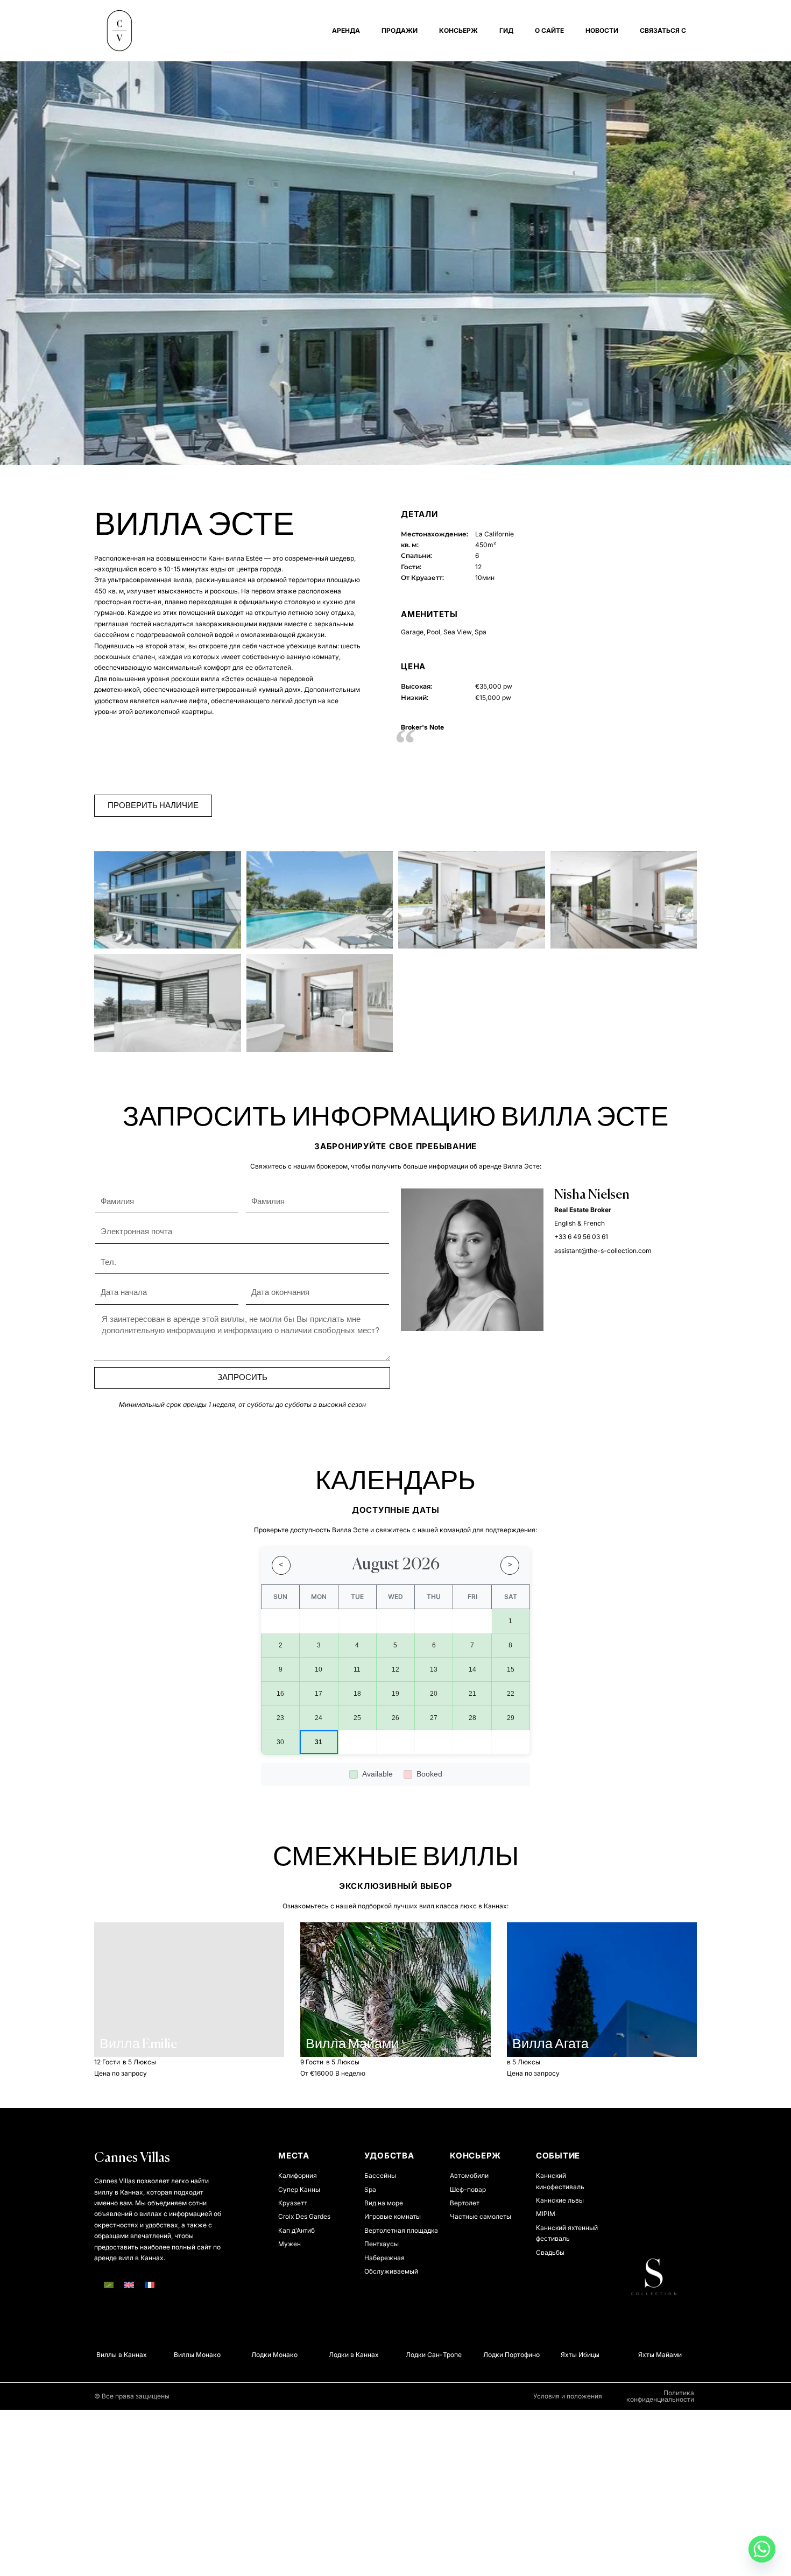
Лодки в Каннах (336, 2355)
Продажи (400, 30)
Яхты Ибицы (563, 2355)
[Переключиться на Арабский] (109, 2285)
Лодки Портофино (494, 2355)
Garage (412, 632)
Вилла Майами (352, 2045)
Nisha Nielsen (592, 1195)
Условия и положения (568, 2396)
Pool (433, 632)
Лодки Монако (257, 2355)
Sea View (457, 632)
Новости (602, 30)
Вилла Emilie (138, 2045)
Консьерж (458, 30)
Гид (506, 30)
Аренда (346, 30)
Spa (481, 632)
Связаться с (663, 30)
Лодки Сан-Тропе (416, 2355)
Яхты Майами (642, 2355)
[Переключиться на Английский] (129, 2285)
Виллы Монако (180, 2355)
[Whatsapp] (762, 2549)
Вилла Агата (550, 2045)
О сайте (549, 30)
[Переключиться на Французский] (150, 2285)
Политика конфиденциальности (660, 2396)
